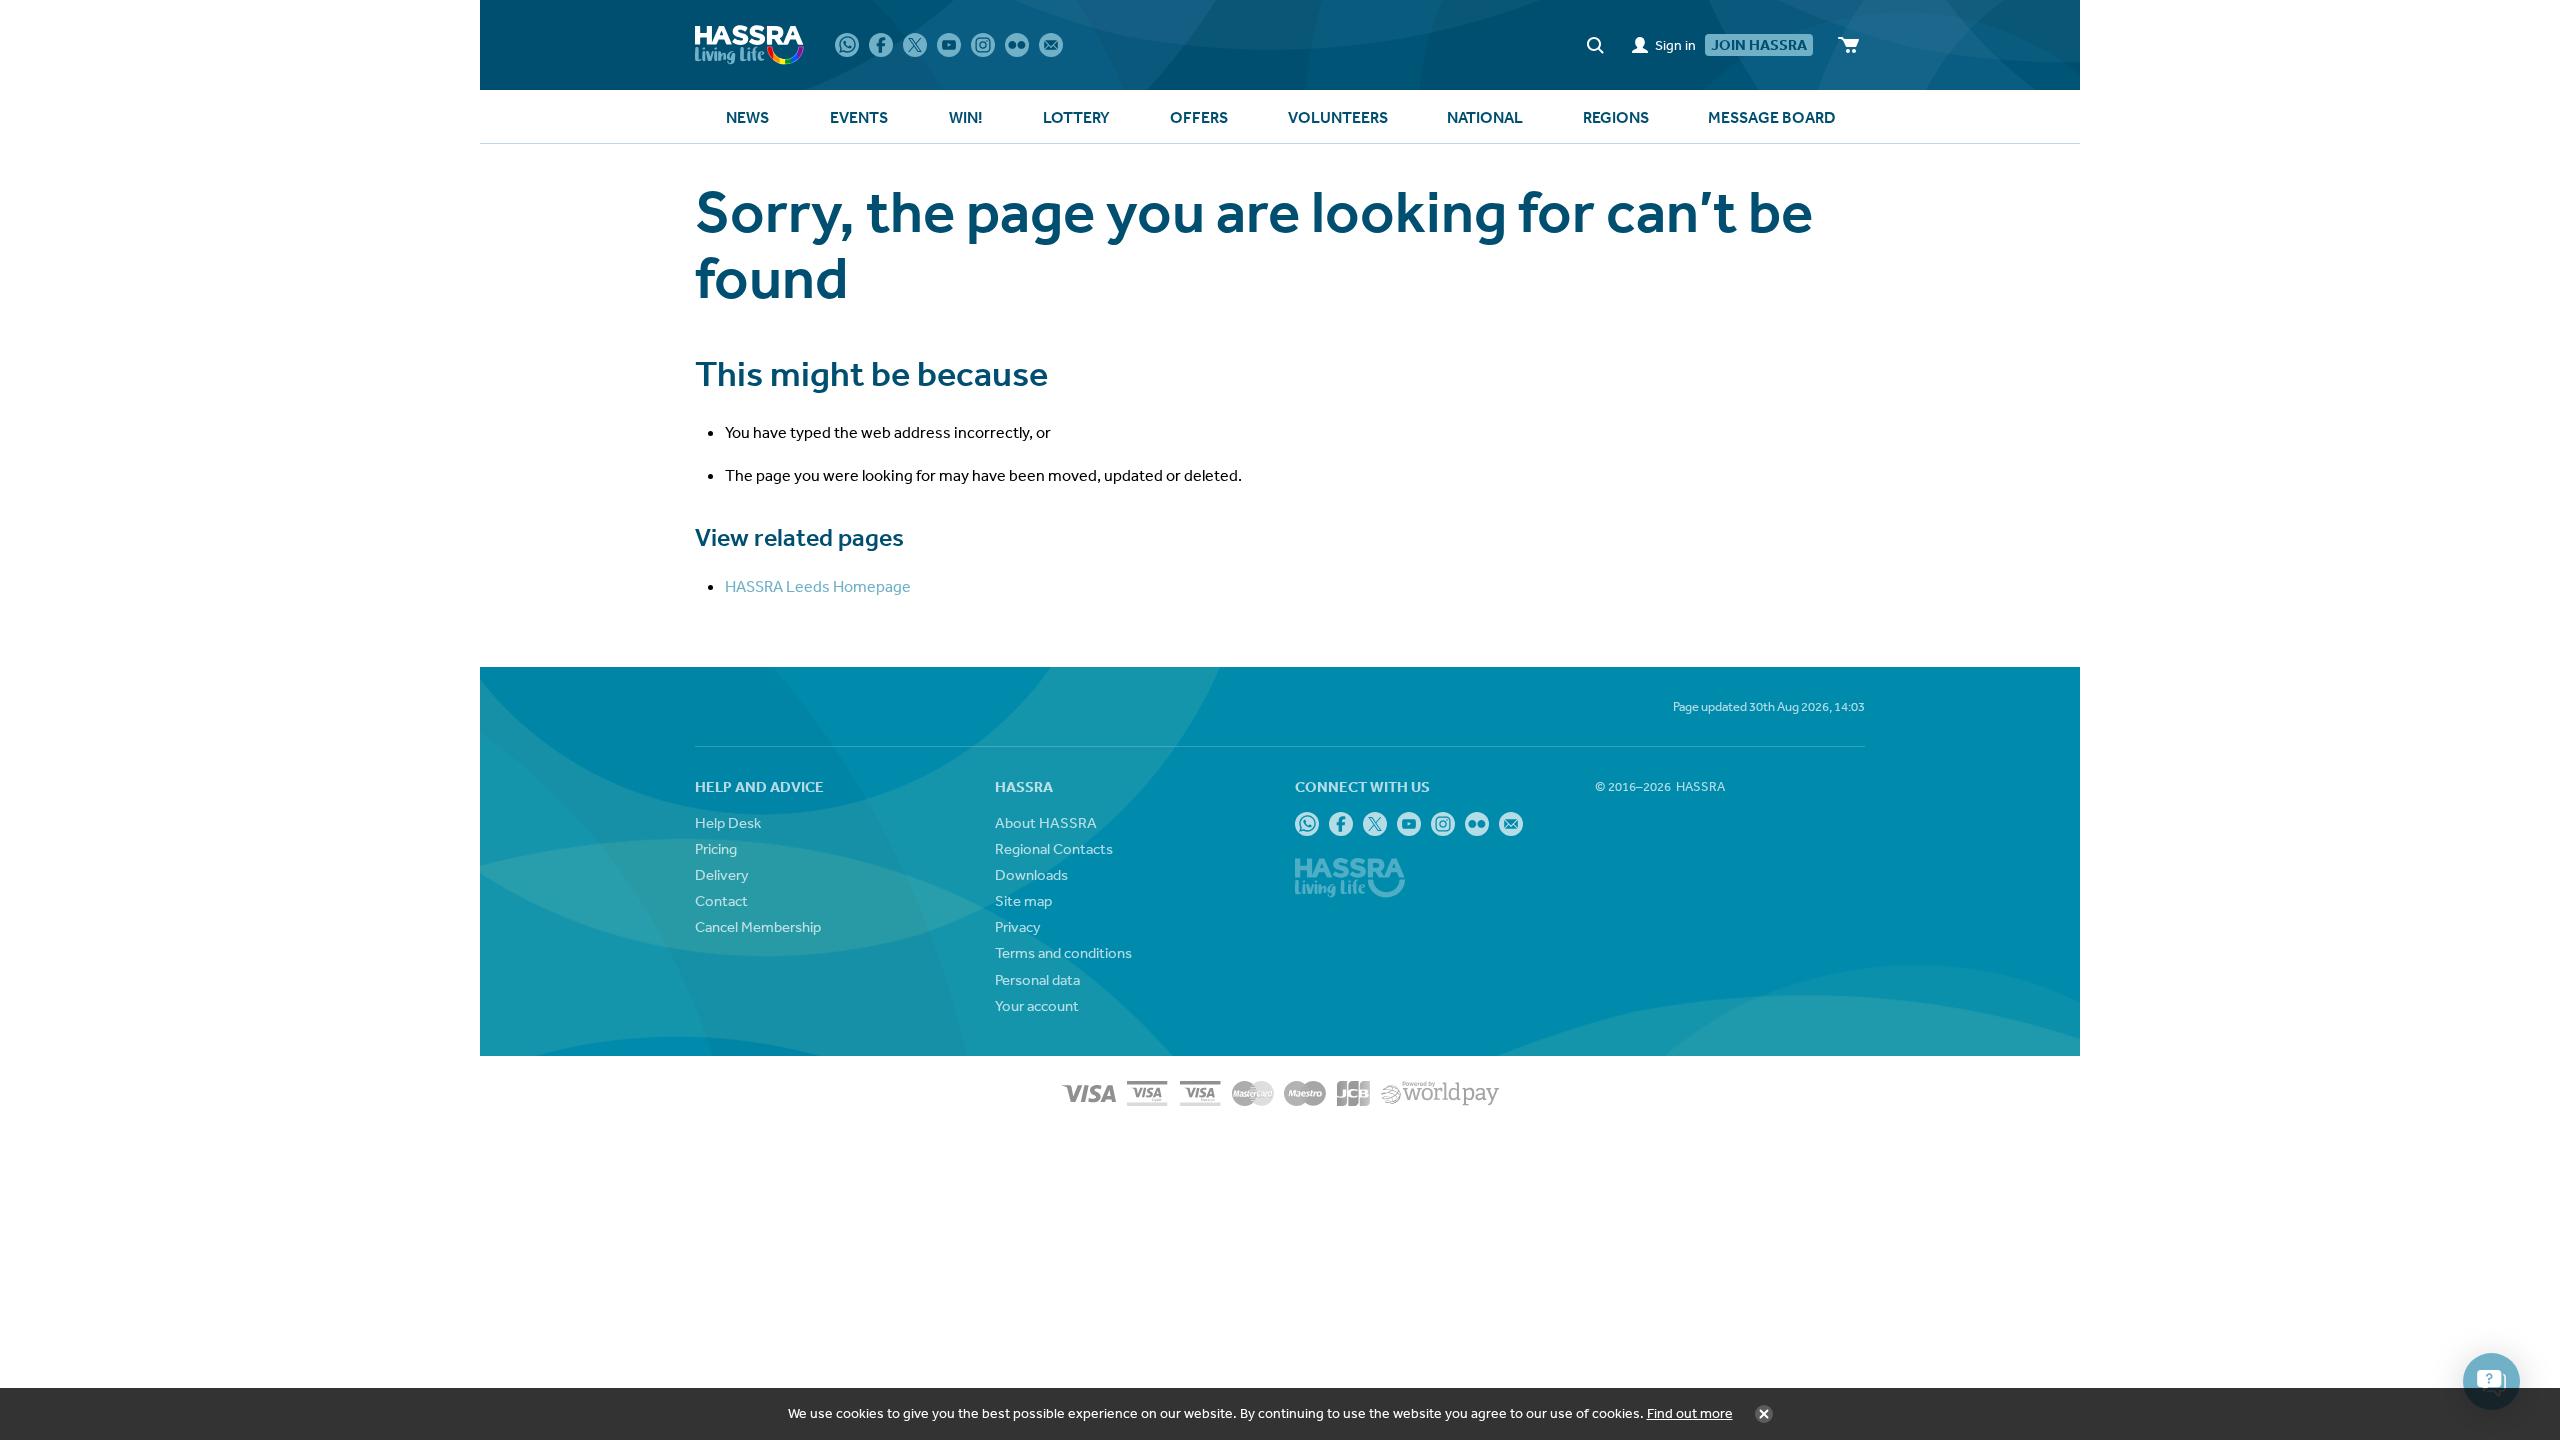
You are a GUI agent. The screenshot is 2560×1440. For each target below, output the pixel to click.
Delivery (722, 874)
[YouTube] (949, 45)
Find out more (1690, 1413)
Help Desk (728, 822)
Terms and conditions (1063, 952)
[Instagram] (983, 45)
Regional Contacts (1054, 848)
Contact (721, 900)
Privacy (1018, 926)
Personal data (1037, 979)
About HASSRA (1046, 822)
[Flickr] (1017, 45)
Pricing (716, 848)
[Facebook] (881, 45)
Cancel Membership (758, 926)
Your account (1037, 1005)
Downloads (1031, 874)
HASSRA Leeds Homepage (818, 586)
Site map (1023, 900)
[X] (915, 45)
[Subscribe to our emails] (1051, 45)
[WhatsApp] (847, 45)
